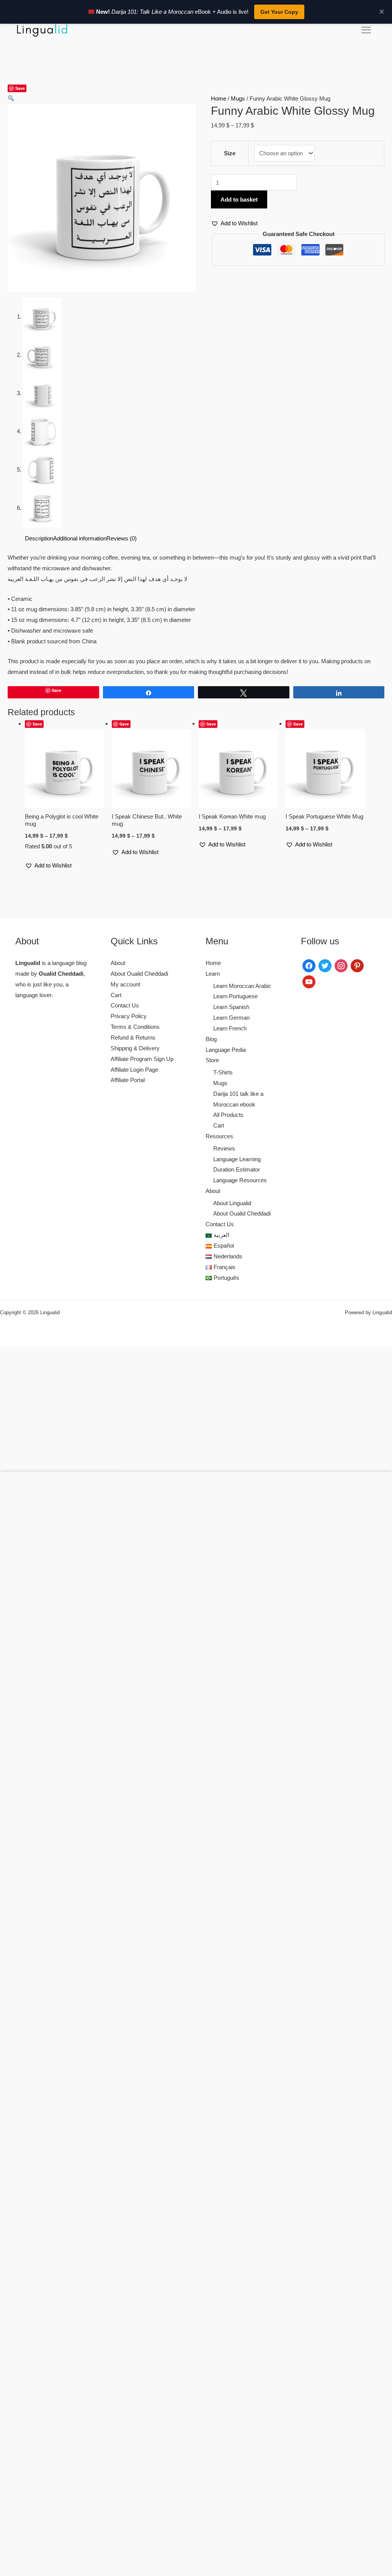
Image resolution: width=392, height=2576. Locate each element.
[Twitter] (325, 965)
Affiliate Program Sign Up (142, 1059)
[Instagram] (341, 965)
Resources (219, 1136)
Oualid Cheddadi (61, 974)
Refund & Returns (133, 1037)
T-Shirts (223, 1072)
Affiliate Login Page (134, 1070)
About (118, 963)
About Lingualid (232, 1203)
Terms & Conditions (135, 1027)
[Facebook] (309, 965)
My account (125, 984)
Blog (211, 1039)
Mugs (238, 98)
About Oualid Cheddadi (139, 974)
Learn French (230, 1028)
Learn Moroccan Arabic (242, 986)
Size (230, 153)
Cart (116, 995)
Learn (213, 974)
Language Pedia (226, 1050)
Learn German (231, 1018)
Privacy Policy (129, 1016)
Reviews (224, 1148)
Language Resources (240, 1180)
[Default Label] (357, 965)
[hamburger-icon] (366, 30)
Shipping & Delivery (135, 1048)
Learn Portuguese (235, 996)
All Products (228, 1115)
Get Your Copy (279, 12)
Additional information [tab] (80, 538)
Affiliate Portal (128, 1080)
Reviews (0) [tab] (122, 538)
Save (20, 88)
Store (212, 1060)
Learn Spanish (231, 1007)
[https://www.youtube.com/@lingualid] (309, 981)
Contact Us (125, 1005)
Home (219, 98)
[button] (11, 98)
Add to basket (239, 199)
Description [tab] (39, 538)
